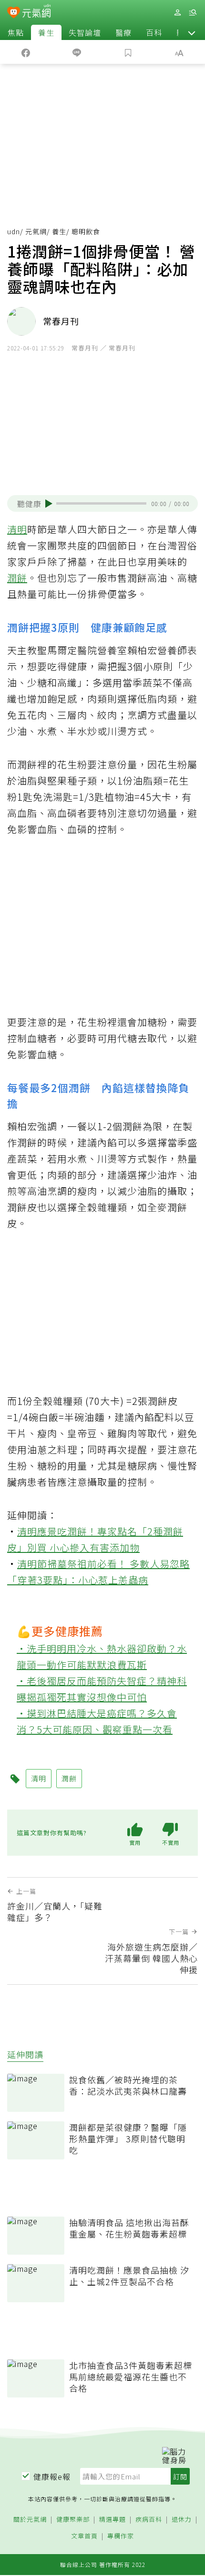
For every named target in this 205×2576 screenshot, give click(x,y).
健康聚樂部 (73, 2520)
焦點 (16, 32)
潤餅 (17, 578)
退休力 (182, 2520)
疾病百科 (149, 2520)
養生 (46, 32)
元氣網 (36, 231)
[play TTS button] (49, 504)
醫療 (123, 32)
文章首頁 (84, 2536)
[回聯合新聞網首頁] (14, 13)
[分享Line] (77, 52)
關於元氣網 (30, 2520)
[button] (192, 32)
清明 (17, 529)
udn (14, 231)
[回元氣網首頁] (36, 12)
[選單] (193, 13)
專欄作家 (121, 2536)
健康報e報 (52, 2477)
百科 (154, 32)
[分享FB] (26, 52)
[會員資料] (177, 13)
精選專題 (113, 2520)
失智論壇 (85, 32)
